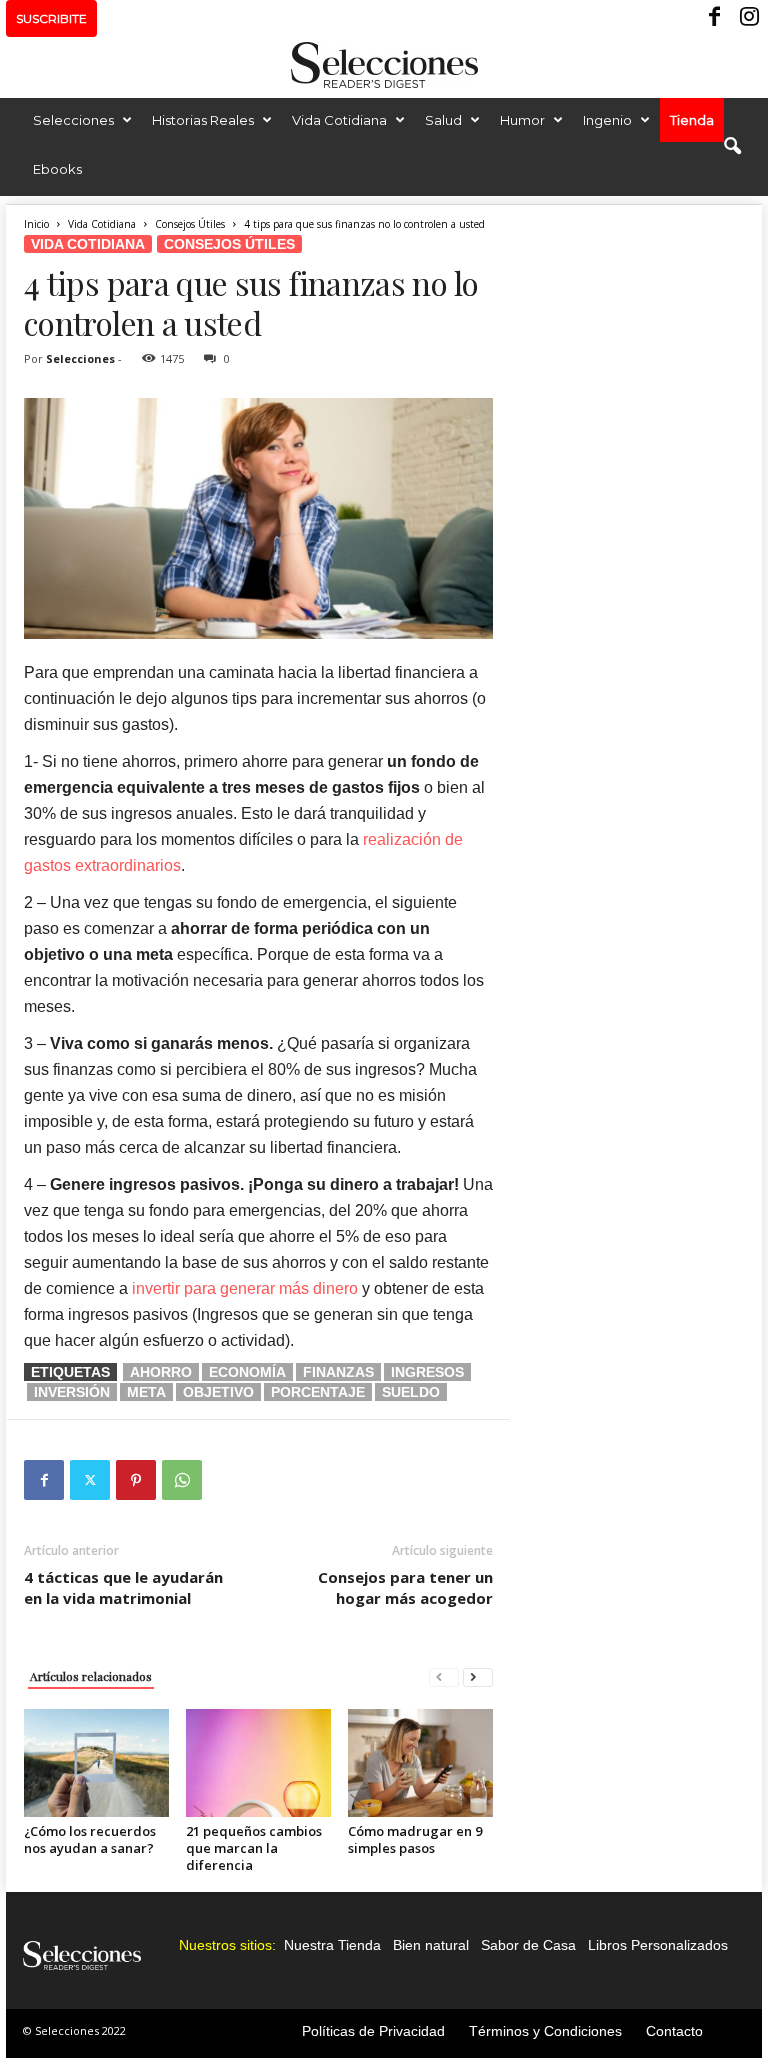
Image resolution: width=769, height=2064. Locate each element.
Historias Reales (203, 120)
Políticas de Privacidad (373, 2031)
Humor (522, 120)
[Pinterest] (136, 1480)
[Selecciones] (384, 65)
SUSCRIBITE (51, 18)
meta (146, 1392)
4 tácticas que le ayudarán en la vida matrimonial (123, 1587)
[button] (732, 147)
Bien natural (431, 1945)
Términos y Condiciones (545, 2031)
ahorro (161, 1372)
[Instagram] (747, 18)
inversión (72, 1392)
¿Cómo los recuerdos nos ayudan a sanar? (90, 1839)
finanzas (338, 1372)
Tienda (692, 120)
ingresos (427, 1372)
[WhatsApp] (182, 1480)
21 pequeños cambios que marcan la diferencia (254, 1848)
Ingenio (607, 120)
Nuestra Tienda (332, 1945)
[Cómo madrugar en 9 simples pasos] (420, 1763)
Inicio (36, 224)
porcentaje (318, 1392)
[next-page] (478, 1676)
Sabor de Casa (528, 1945)
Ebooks (57, 169)
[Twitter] (90, 1480)
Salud (443, 120)
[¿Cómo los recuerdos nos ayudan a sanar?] (96, 1763)
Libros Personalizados (658, 1945)
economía (247, 1372)
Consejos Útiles (190, 224)
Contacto (674, 2031)
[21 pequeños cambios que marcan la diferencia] (258, 1763)
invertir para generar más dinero (245, 1288)
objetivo (218, 1392)
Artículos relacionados (91, 1676)
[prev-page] (444, 1676)
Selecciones (73, 120)
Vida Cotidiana (339, 120)
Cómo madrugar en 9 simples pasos (415, 1839)
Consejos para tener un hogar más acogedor (405, 1587)
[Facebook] (716, 18)
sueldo (411, 1392)
